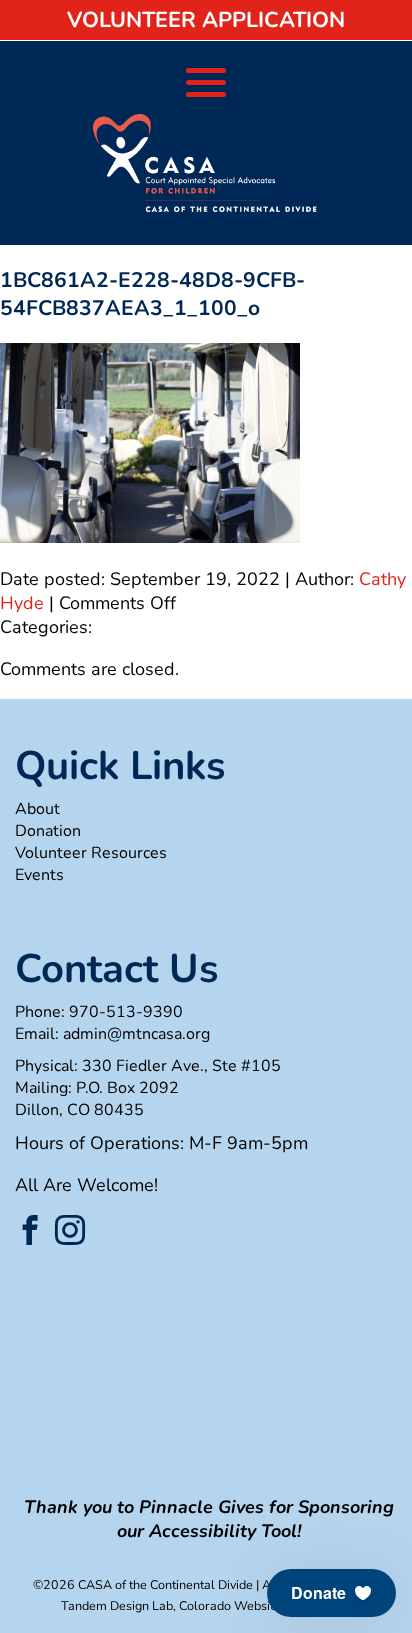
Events (39, 875)
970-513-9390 (126, 1012)
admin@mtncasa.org (136, 1034)
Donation (48, 831)
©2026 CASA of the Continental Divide (143, 1584)
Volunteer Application (206, 20)
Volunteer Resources (91, 853)
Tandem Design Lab (117, 1605)
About (37, 809)
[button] (331, 1593)
